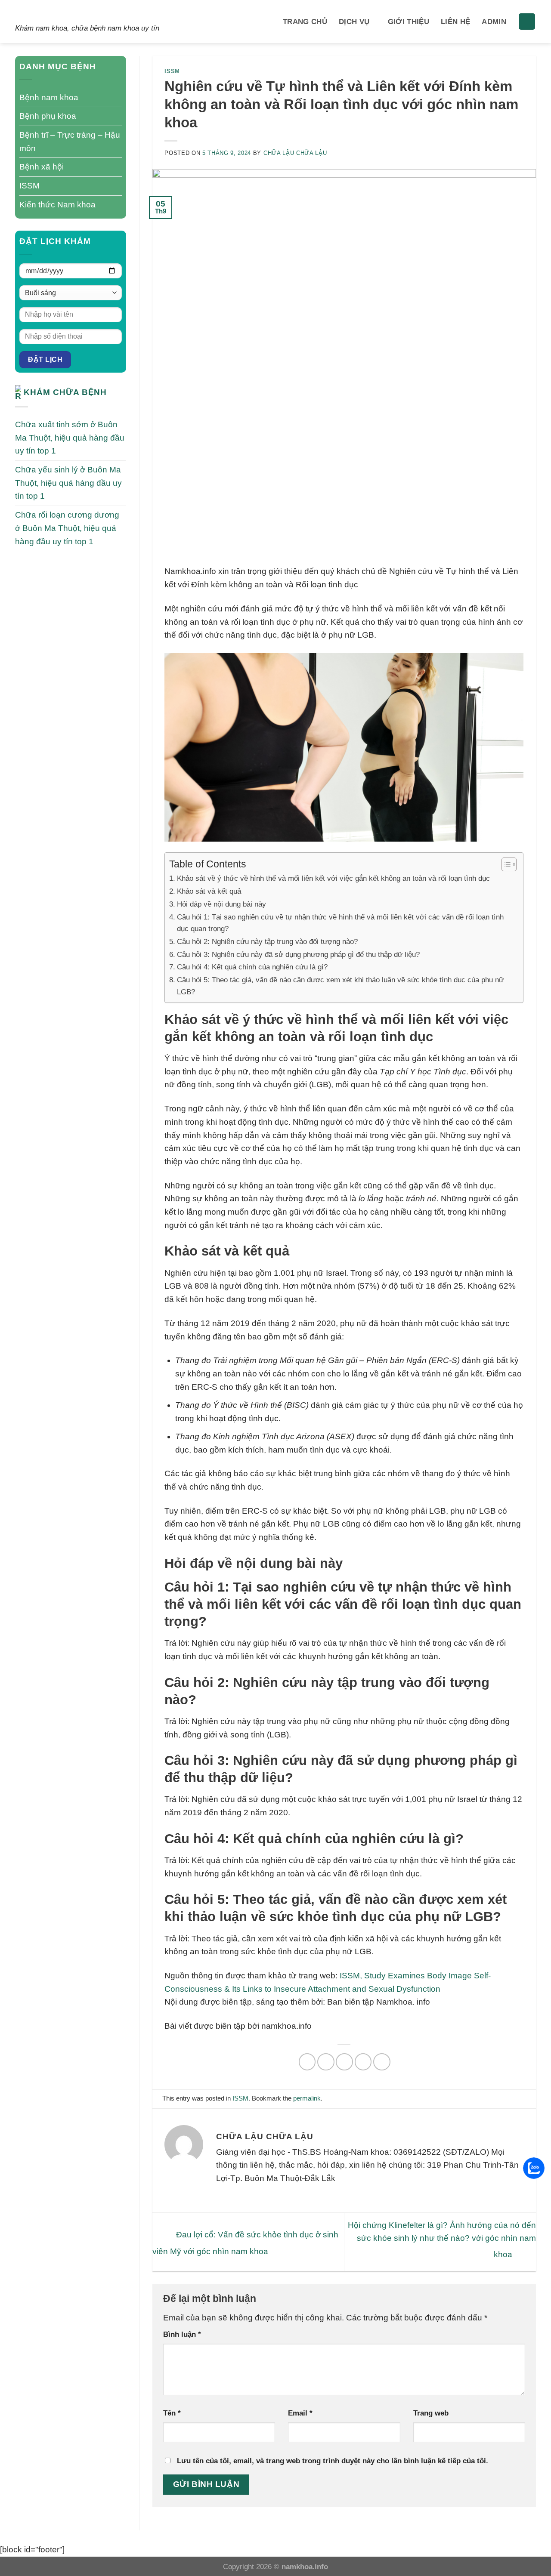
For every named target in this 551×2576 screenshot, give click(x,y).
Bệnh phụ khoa (48, 116)
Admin (494, 22)
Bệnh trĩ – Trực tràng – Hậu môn (70, 142)
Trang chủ (305, 22)
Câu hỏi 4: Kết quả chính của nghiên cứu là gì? (252, 967)
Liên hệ (455, 22)
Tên (172, 2413)
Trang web (431, 2413)
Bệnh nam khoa (49, 97)
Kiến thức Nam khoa (57, 205)
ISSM (29, 186)
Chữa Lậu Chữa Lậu (295, 153)
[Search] (527, 22)
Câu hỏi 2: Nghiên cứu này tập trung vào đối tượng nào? (267, 941)
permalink (307, 2098)
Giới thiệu (409, 22)
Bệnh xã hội (42, 167)
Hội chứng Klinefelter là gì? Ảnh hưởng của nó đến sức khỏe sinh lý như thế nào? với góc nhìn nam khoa (442, 2240)
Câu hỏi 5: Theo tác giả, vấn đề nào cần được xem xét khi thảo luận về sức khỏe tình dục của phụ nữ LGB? (340, 986)
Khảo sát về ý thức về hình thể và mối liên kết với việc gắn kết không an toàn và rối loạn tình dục (333, 878)
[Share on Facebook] (307, 2062)
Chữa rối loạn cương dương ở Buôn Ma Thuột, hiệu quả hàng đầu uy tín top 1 (67, 528)
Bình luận (182, 2334)
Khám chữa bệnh (65, 392)
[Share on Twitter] (326, 2062)
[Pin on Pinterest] (363, 2062)
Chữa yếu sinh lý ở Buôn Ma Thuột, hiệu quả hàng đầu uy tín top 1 (68, 483)
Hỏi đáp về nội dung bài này (221, 904)
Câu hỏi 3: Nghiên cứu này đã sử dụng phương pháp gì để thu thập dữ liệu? (298, 954)
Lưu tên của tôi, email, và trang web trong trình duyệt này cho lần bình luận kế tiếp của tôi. (333, 2461)
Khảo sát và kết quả (209, 891)
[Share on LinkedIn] (382, 2062)
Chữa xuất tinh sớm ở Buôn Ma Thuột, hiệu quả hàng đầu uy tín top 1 (70, 438)
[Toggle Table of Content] (505, 864)
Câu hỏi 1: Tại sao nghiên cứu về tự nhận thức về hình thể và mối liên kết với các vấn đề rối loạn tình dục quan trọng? (340, 923)
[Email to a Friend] (344, 2062)
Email (300, 2413)
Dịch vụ (354, 22)
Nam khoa (53, 12)
